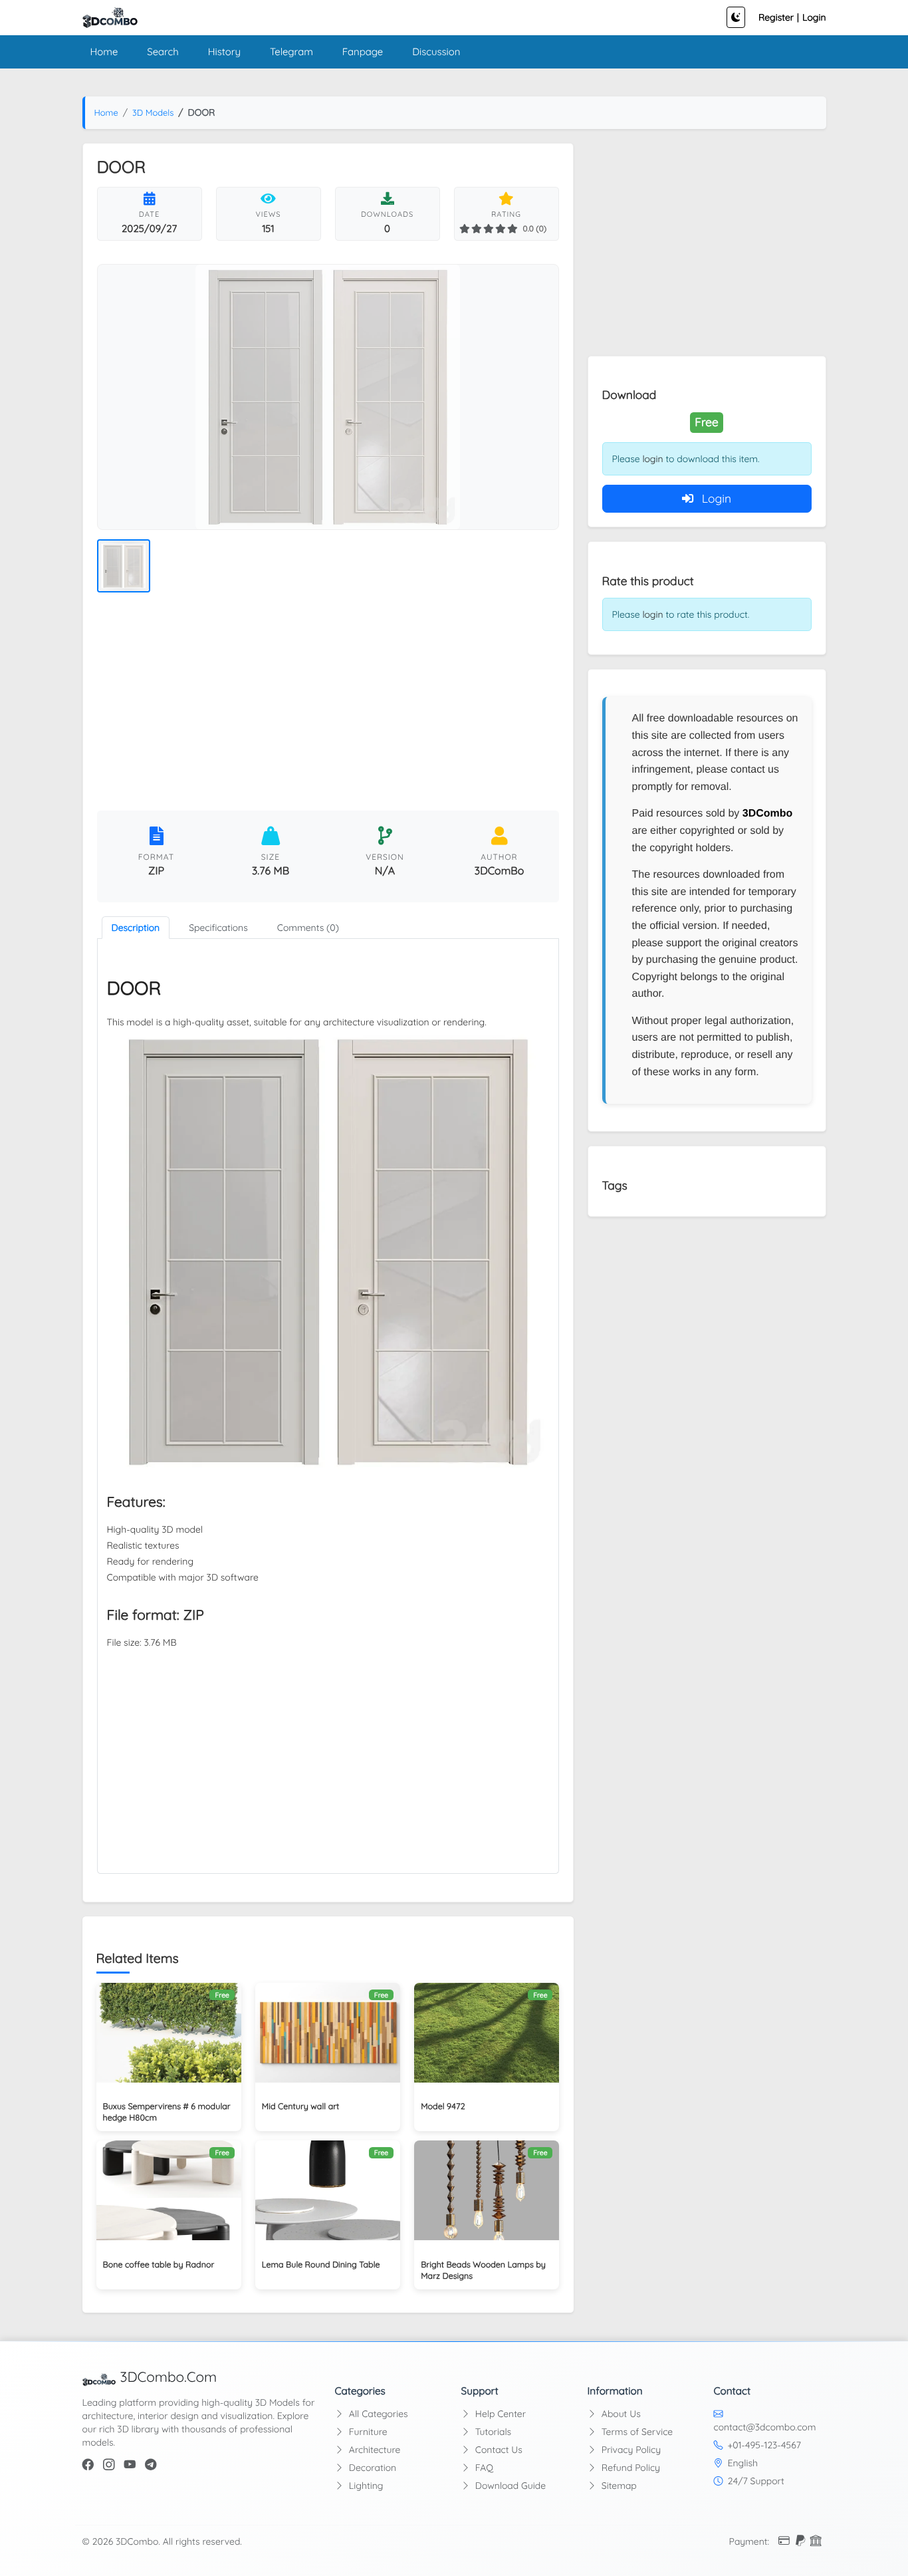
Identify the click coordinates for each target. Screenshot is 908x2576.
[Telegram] (151, 2465)
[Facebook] (88, 2465)
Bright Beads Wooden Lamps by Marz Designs (483, 2270)
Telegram (291, 52)
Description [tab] (136, 928)
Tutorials (492, 2432)
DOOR (134, 988)
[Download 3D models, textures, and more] (110, 18)
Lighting (365, 2486)
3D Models (153, 113)
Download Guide (509, 2486)
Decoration (371, 2468)
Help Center (499, 2414)
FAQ (483, 2468)
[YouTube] (130, 2465)
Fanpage (363, 52)
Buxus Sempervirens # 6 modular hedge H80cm (167, 2112)
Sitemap (618, 2486)
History (224, 52)
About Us (620, 2414)
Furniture (367, 2432)
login (652, 459)
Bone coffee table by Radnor (159, 2265)
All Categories (377, 2414)
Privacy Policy (630, 2450)
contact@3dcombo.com (765, 2427)
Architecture (373, 2450)
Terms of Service (636, 2432)
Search (163, 52)
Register (776, 17)
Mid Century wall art (301, 2107)
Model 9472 (443, 2107)
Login (814, 17)
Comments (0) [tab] (308, 928)
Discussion (436, 52)
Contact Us (498, 2450)
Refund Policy (629, 2468)
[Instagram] (109, 2465)
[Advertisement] (328, 704)
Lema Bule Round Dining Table (321, 2265)
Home (104, 52)
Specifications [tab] (218, 928)
